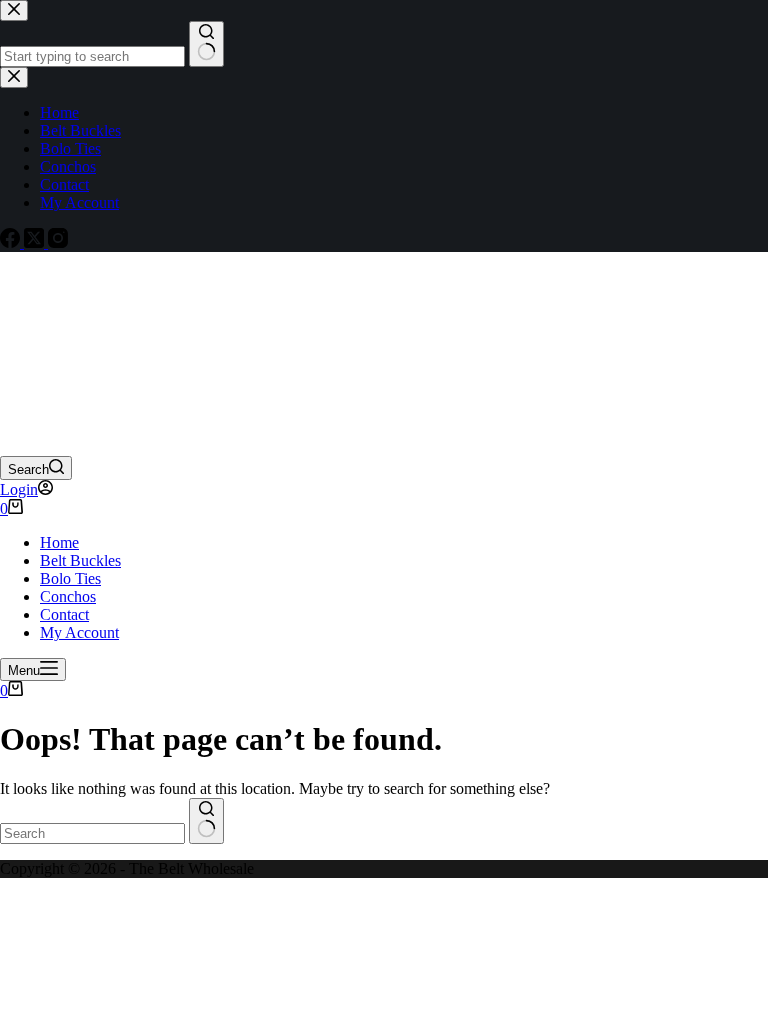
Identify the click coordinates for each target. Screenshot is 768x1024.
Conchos (68, 596)
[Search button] (206, 821)
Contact (64, 614)
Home (59, 542)
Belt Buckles (80, 560)
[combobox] (92, 833)
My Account (79, 632)
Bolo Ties (70, 578)
